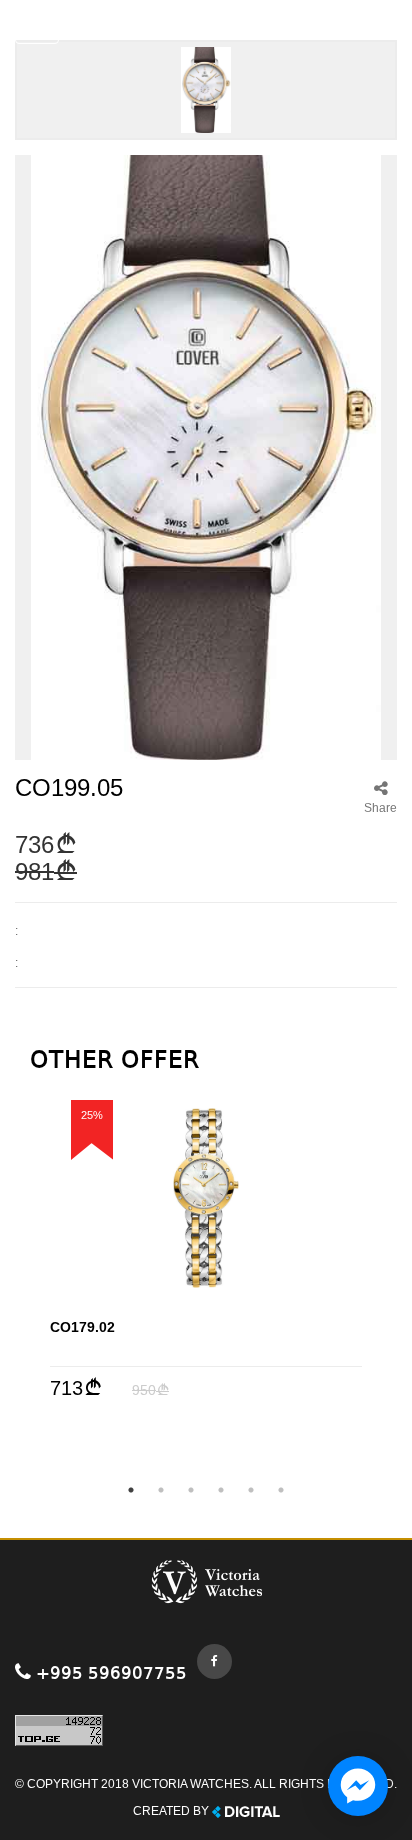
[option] (206, 1249)
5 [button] (251, 1490)
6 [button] (281, 1490)
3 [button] (191, 1490)
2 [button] (161, 1490)
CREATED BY (172, 1811)
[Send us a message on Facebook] (358, 1786)
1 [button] (131, 1490)
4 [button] (221, 1490)
